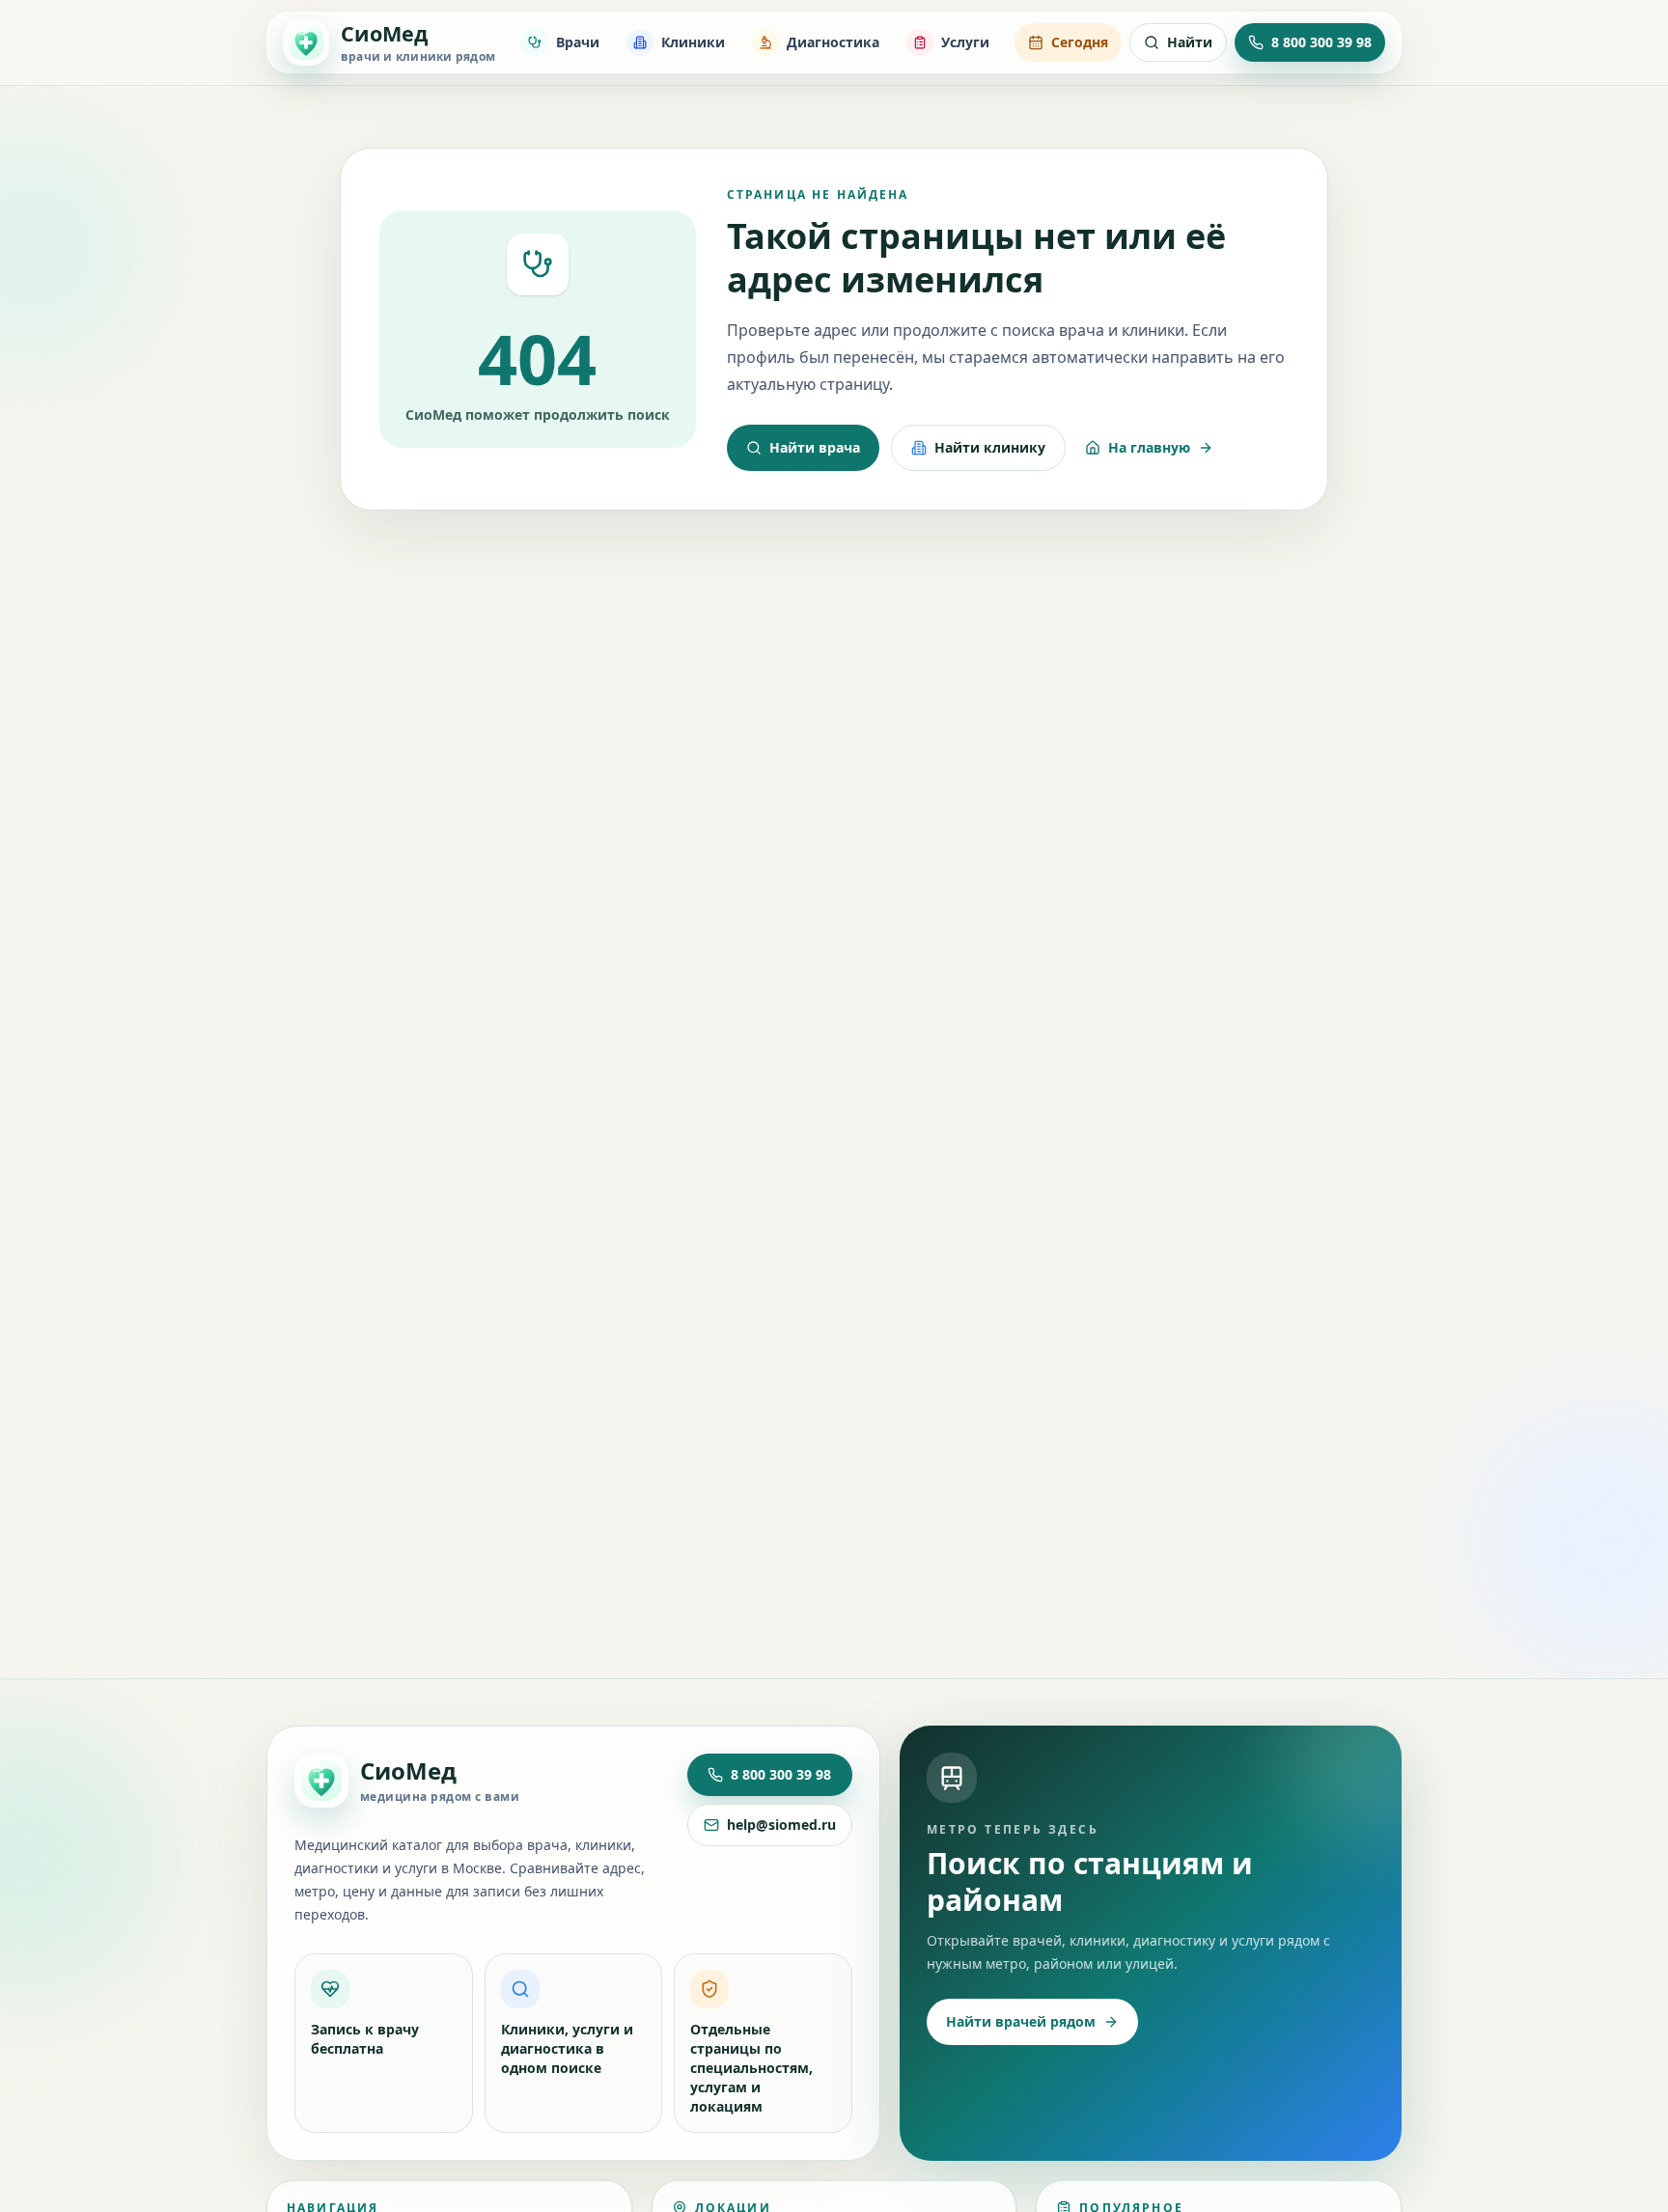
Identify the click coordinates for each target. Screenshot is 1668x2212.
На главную (1149, 447)
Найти (1190, 42)
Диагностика (833, 42)
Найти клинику (990, 447)
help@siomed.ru (781, 1825)
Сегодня (1080, 42)
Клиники (693, 42)
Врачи (578, 42)
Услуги (965, 42)
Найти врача (815, 447)
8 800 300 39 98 (781, 1774)
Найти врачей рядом (1021, 2021)
